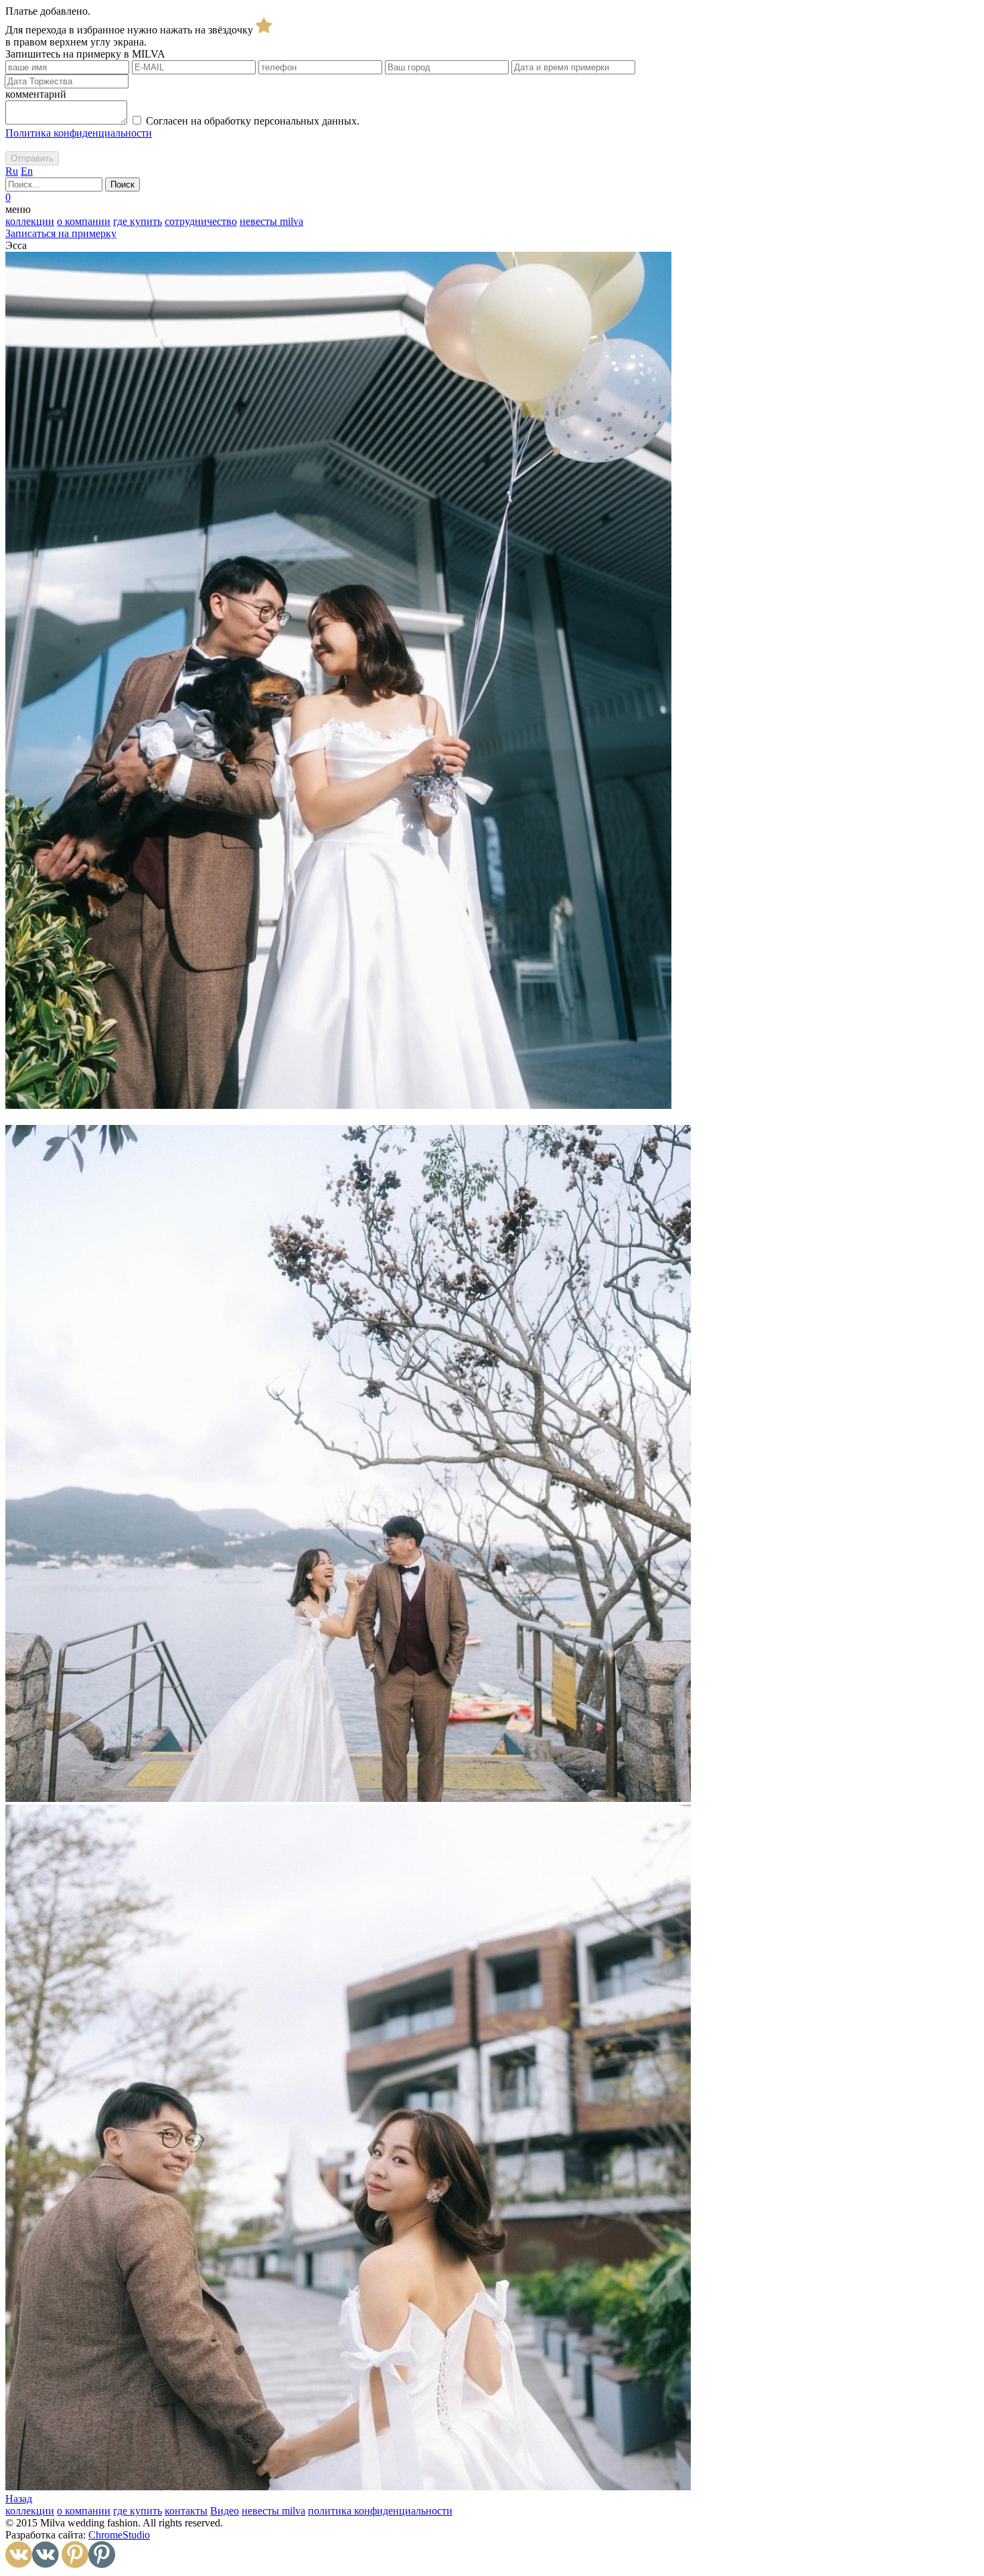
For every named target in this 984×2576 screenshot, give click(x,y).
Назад (19, 2499)
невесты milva (271, 221)
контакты (186, 2511)
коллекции (30, 221)
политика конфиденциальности (380, 2511)
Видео (225, 2511)
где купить (138, 221)
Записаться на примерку (61, 233)
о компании (84, 221)
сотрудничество (201, 221)
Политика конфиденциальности (79, 133)
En (27, 171)
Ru (12, 171)
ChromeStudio (119, 2535)
